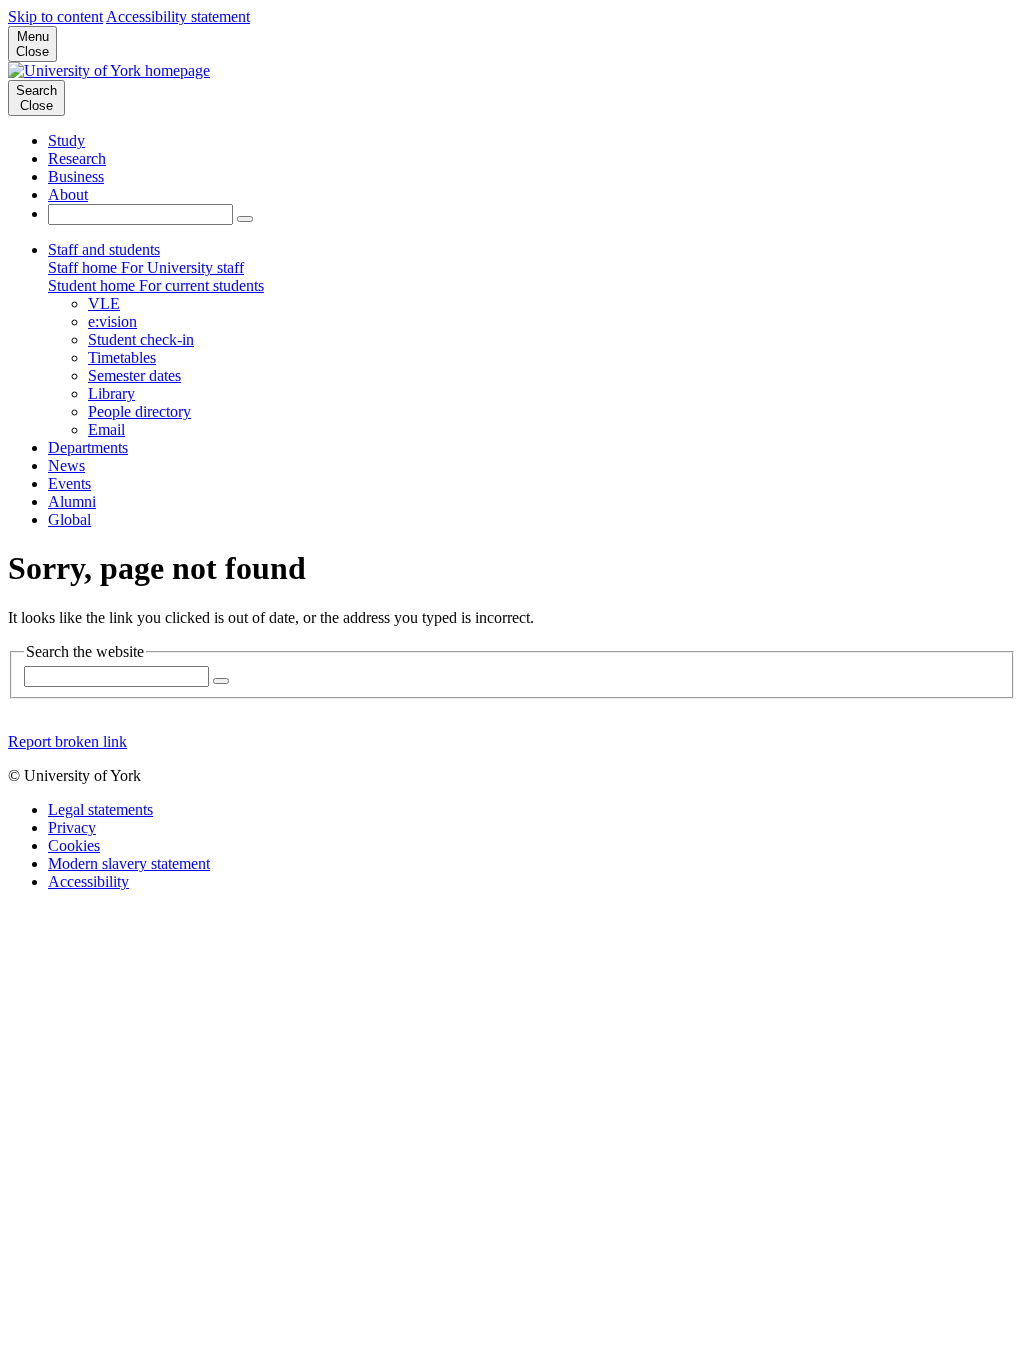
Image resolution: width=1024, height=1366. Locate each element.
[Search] (245, 219)
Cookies (74, 845)
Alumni (72, 501)
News (66, 465)
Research (77, 158)
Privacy (72, 827)
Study (66, 140)
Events (69, 483)
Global (69, 519)
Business (76, 176)
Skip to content (55, 16)
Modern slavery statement (129, 863)
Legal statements (100, 809)
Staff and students (104, 249)
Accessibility (88, 881)
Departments (88, 447)
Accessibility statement (178, 16)
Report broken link (67, 741)
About (68, 194)
